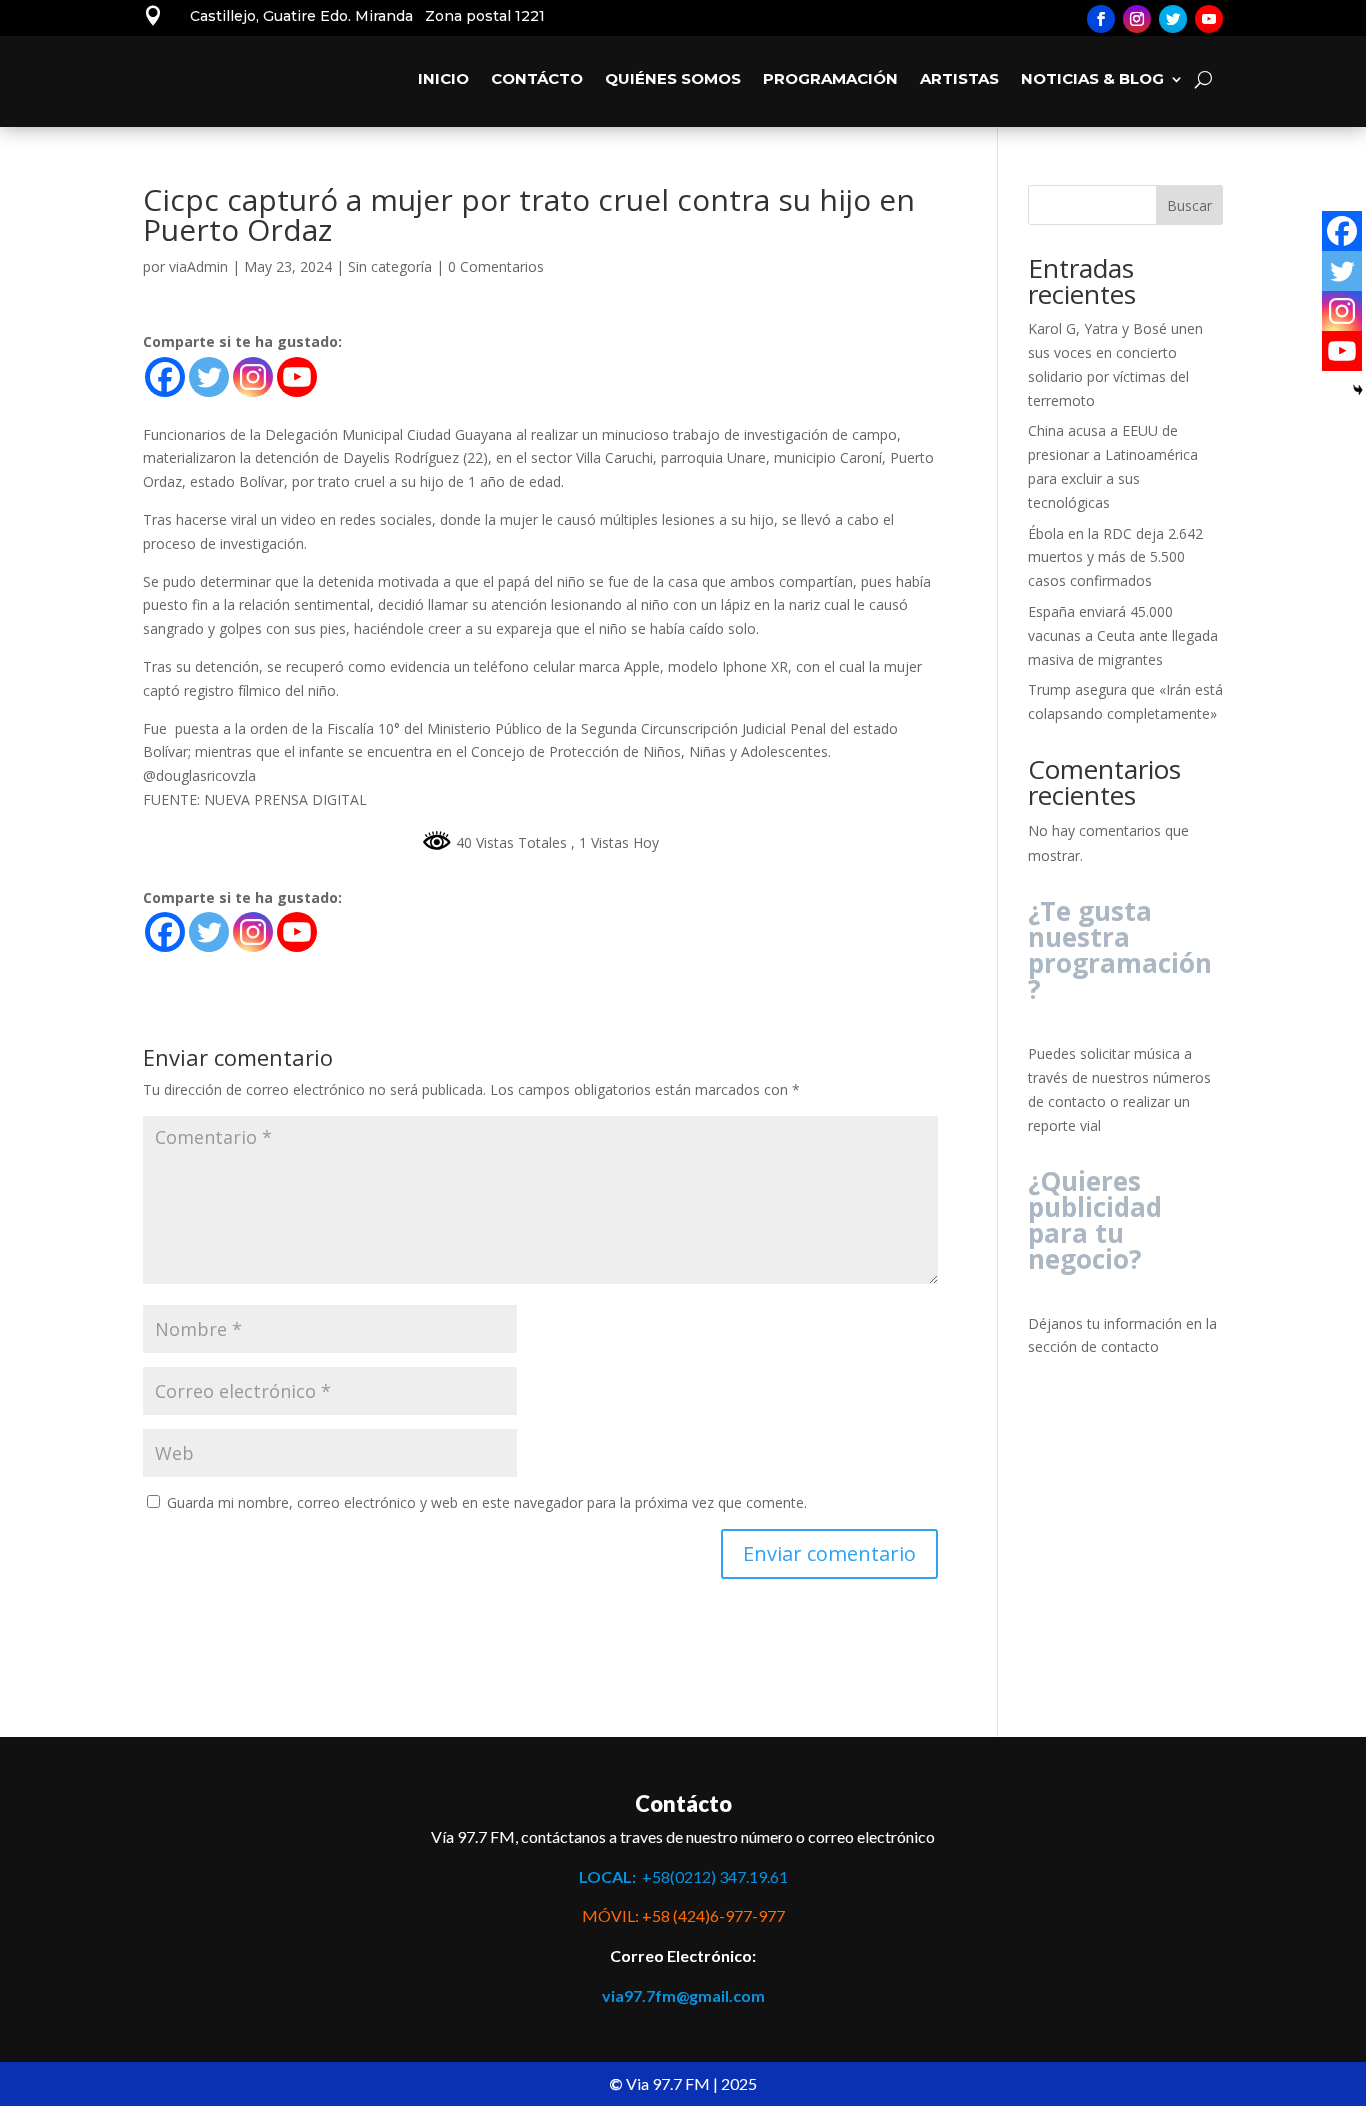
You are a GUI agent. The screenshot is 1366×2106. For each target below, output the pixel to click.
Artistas (959, 78)
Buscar (1189, 205)
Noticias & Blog (1092, 78)
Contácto (537, 78)
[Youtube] (297, 377)
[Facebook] (165, 377)
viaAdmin (198, 266)
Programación (830, 78)
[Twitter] (209, 377)
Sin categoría (390, 266)
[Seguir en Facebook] (1101, 19)
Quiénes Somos (673, 78)
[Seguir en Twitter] (1173, 19)
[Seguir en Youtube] (1209, 19)
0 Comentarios (496, 266)
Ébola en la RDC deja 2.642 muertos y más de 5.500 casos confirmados (1115, 557)
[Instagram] (253, 377)
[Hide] (1358, 390)
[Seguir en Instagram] (1137, 19)
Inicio (443, 78)
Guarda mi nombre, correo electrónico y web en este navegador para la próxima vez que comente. (487, 1502)
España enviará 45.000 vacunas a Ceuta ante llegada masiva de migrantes (1123, 635)
